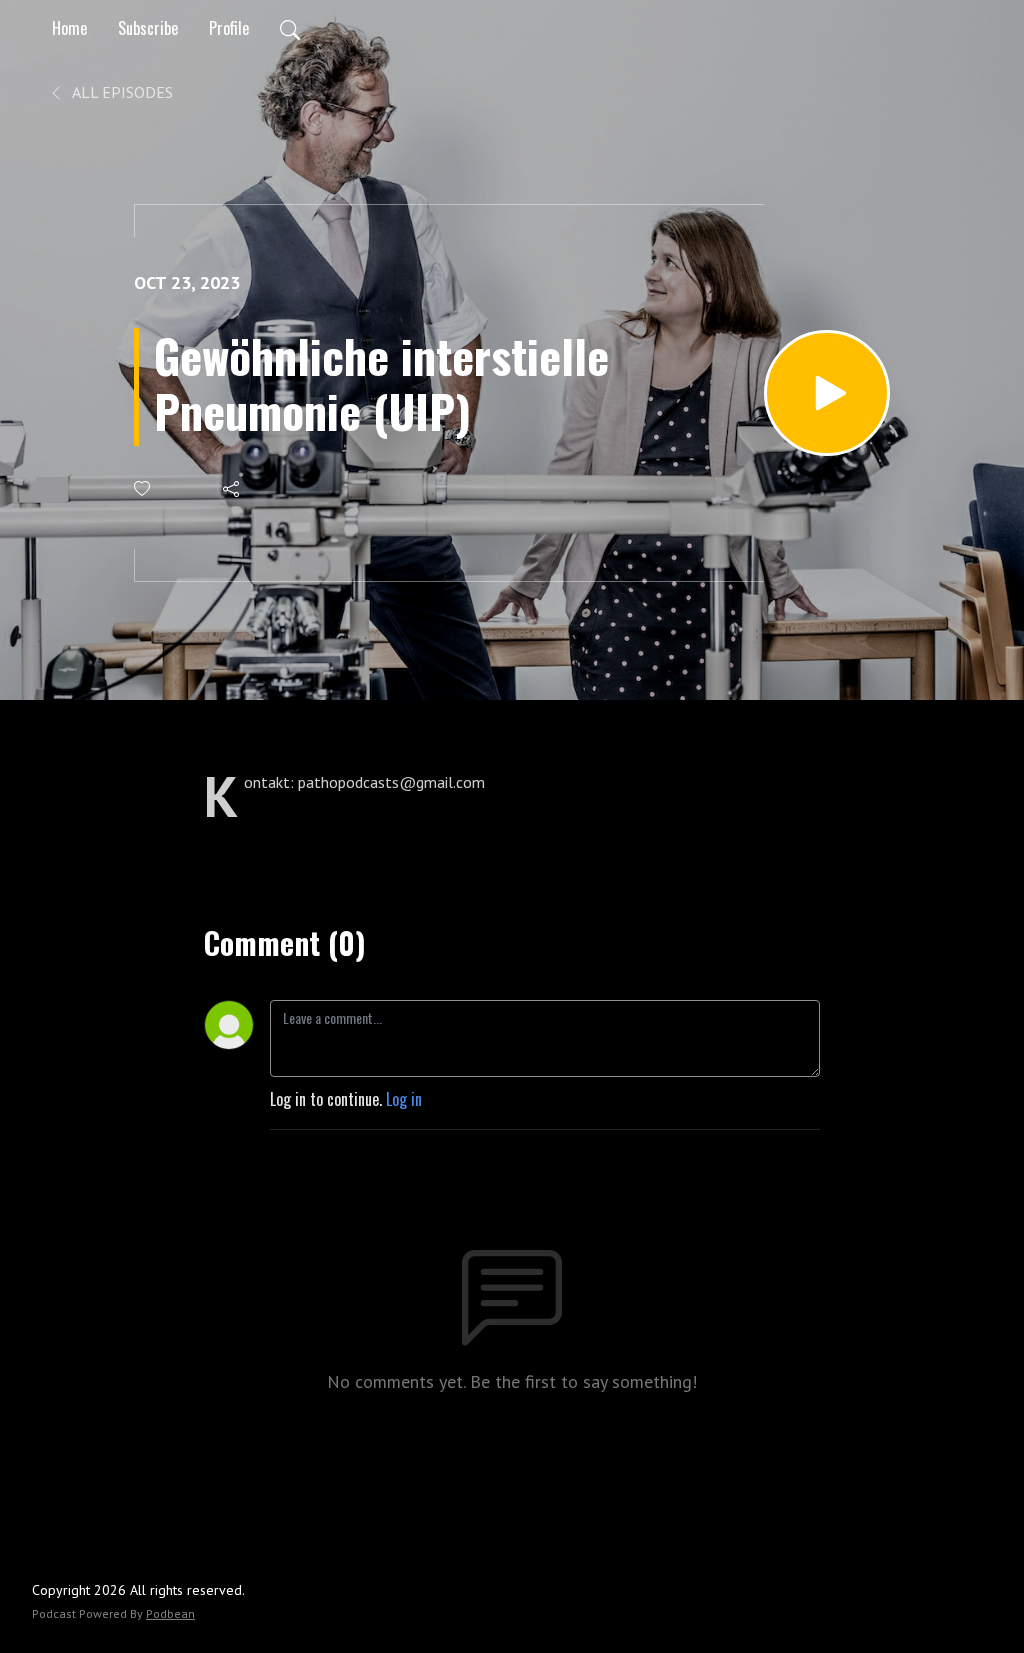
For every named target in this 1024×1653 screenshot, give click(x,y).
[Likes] (143, 488)
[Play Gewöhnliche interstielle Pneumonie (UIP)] (827, 393)
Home (69, 28)
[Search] (290, 28)
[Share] (232, 489)
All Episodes (121, 92)
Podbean (170, 1613)
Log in (404, 1099)
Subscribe (148, 28)
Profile (229, 28)
